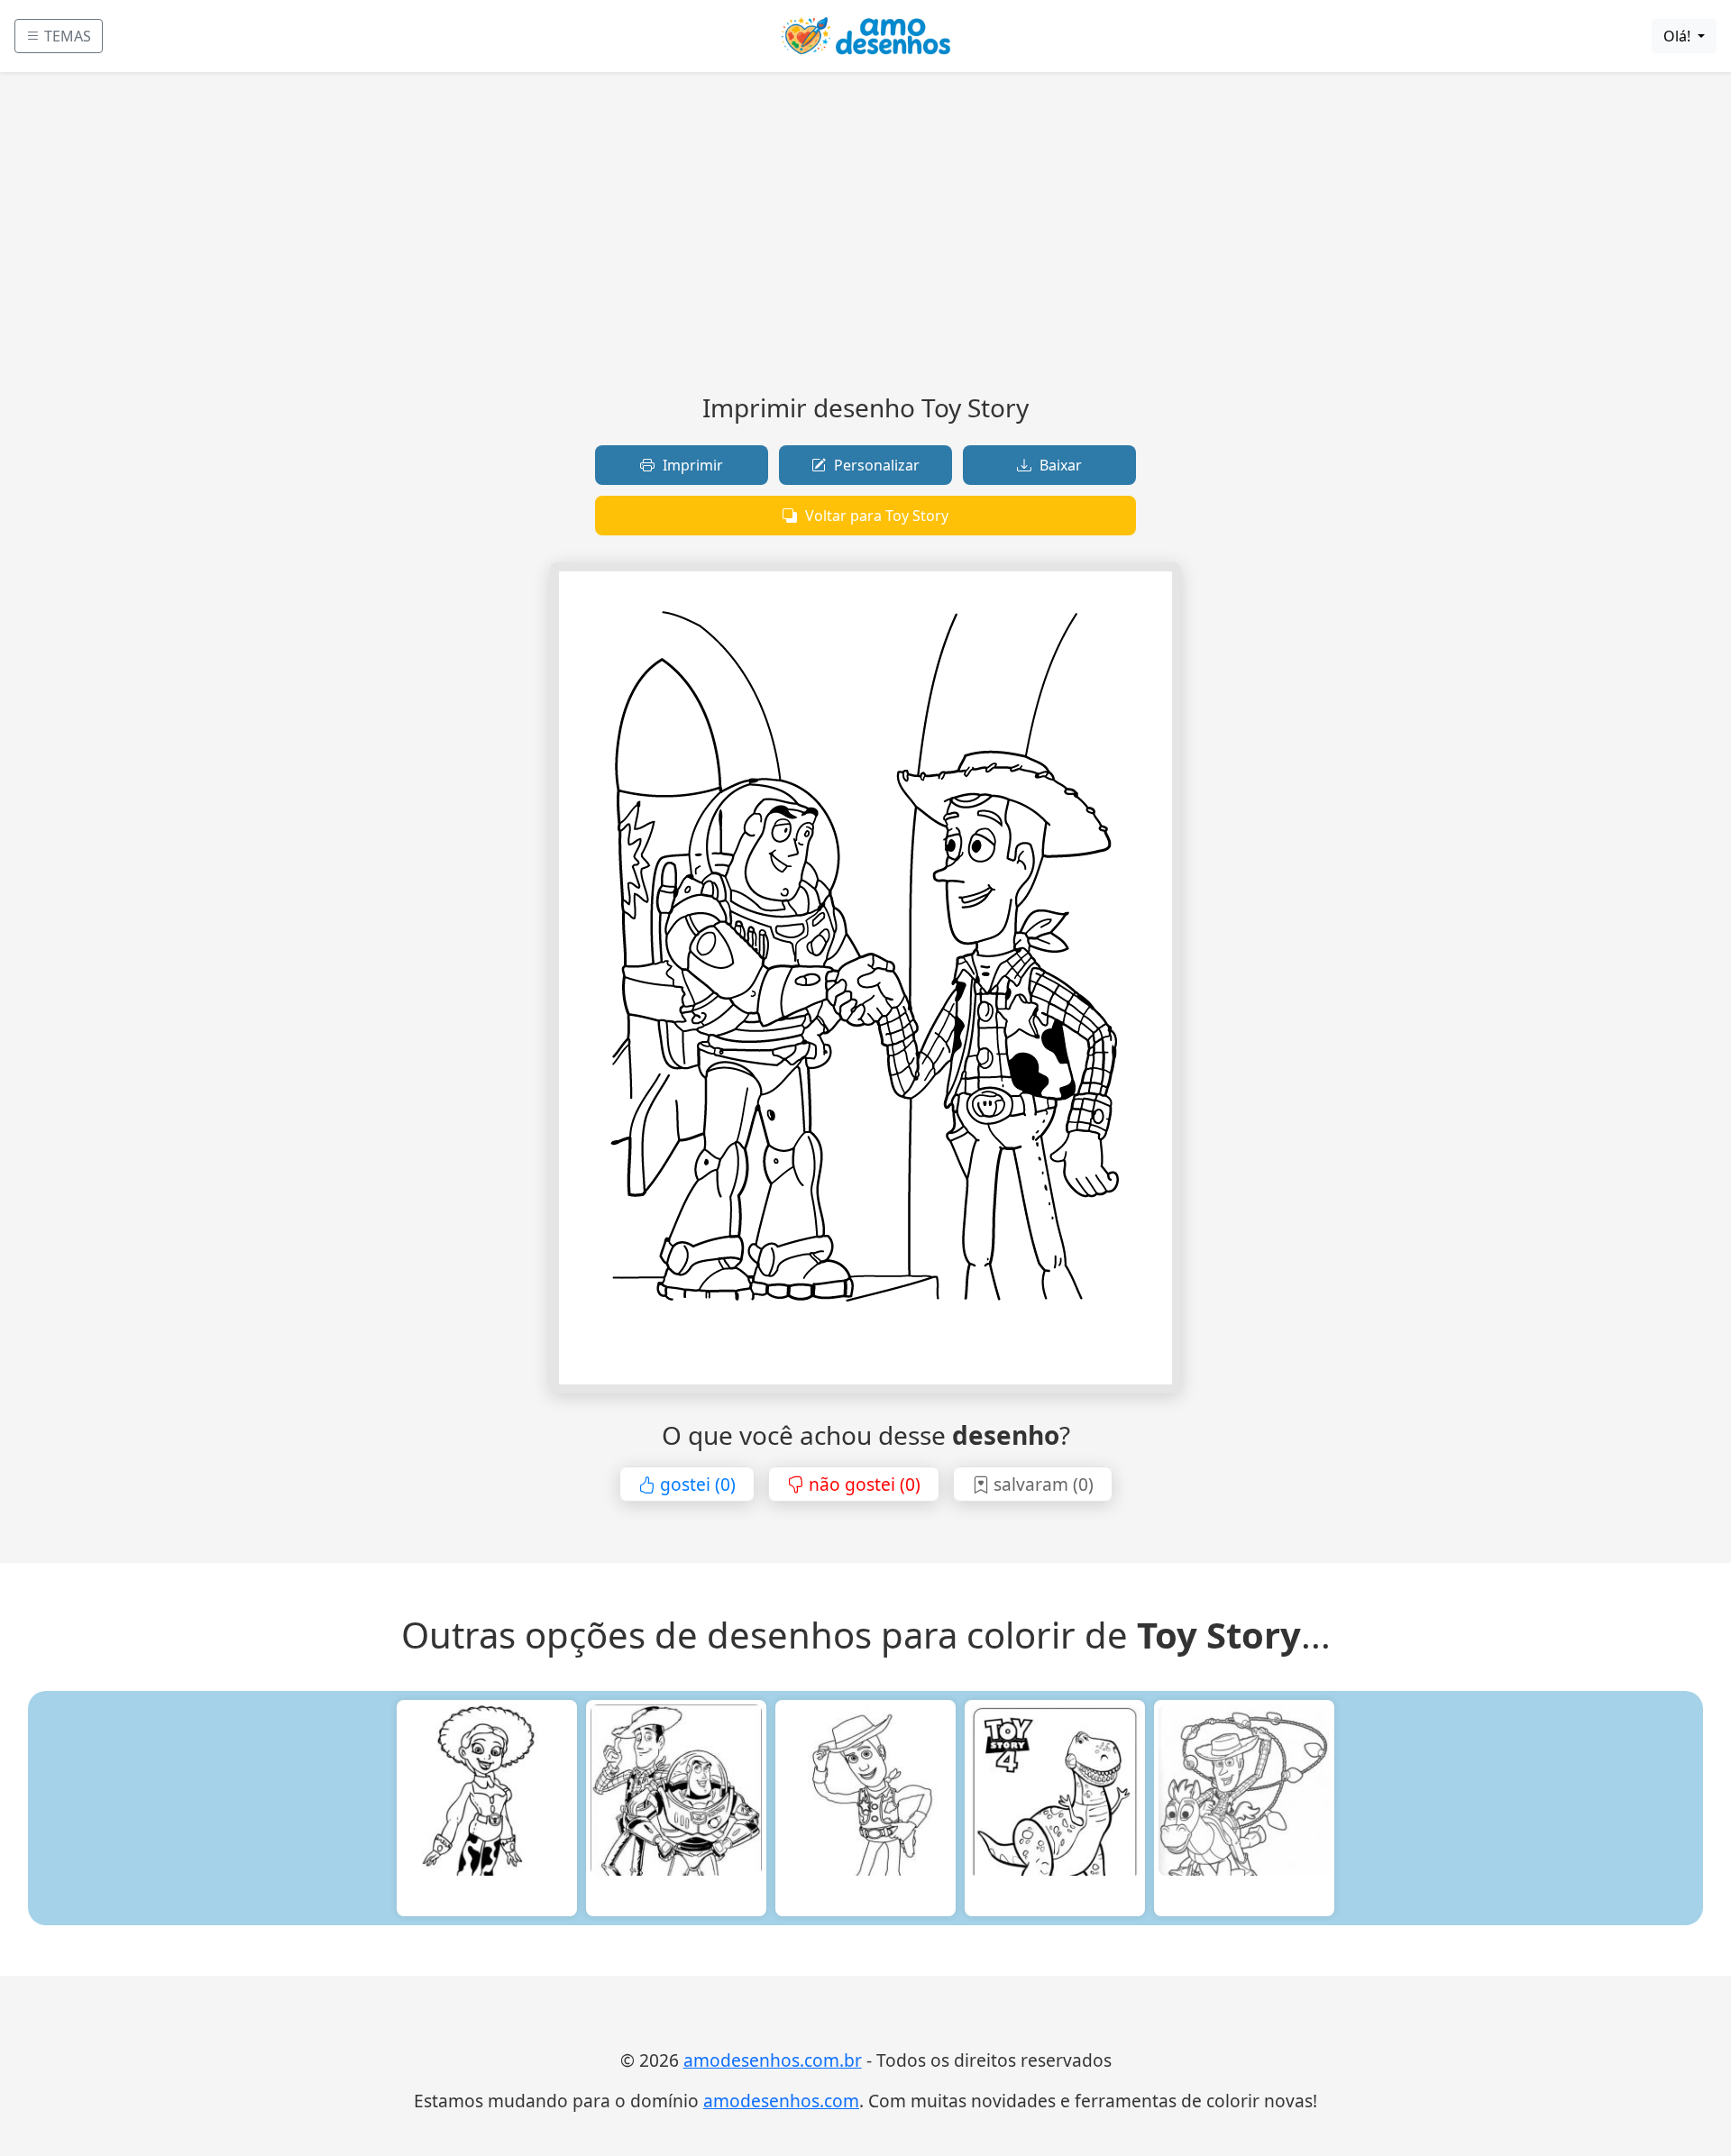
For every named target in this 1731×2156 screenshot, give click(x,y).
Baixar (1059, 465)
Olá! (1679, 36)
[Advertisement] (865, 240)
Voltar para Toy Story (875, 516)
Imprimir (691, 465)
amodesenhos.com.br (773, 2060)
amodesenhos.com (781, 2101)
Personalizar (875, 465)
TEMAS (66, 36)
